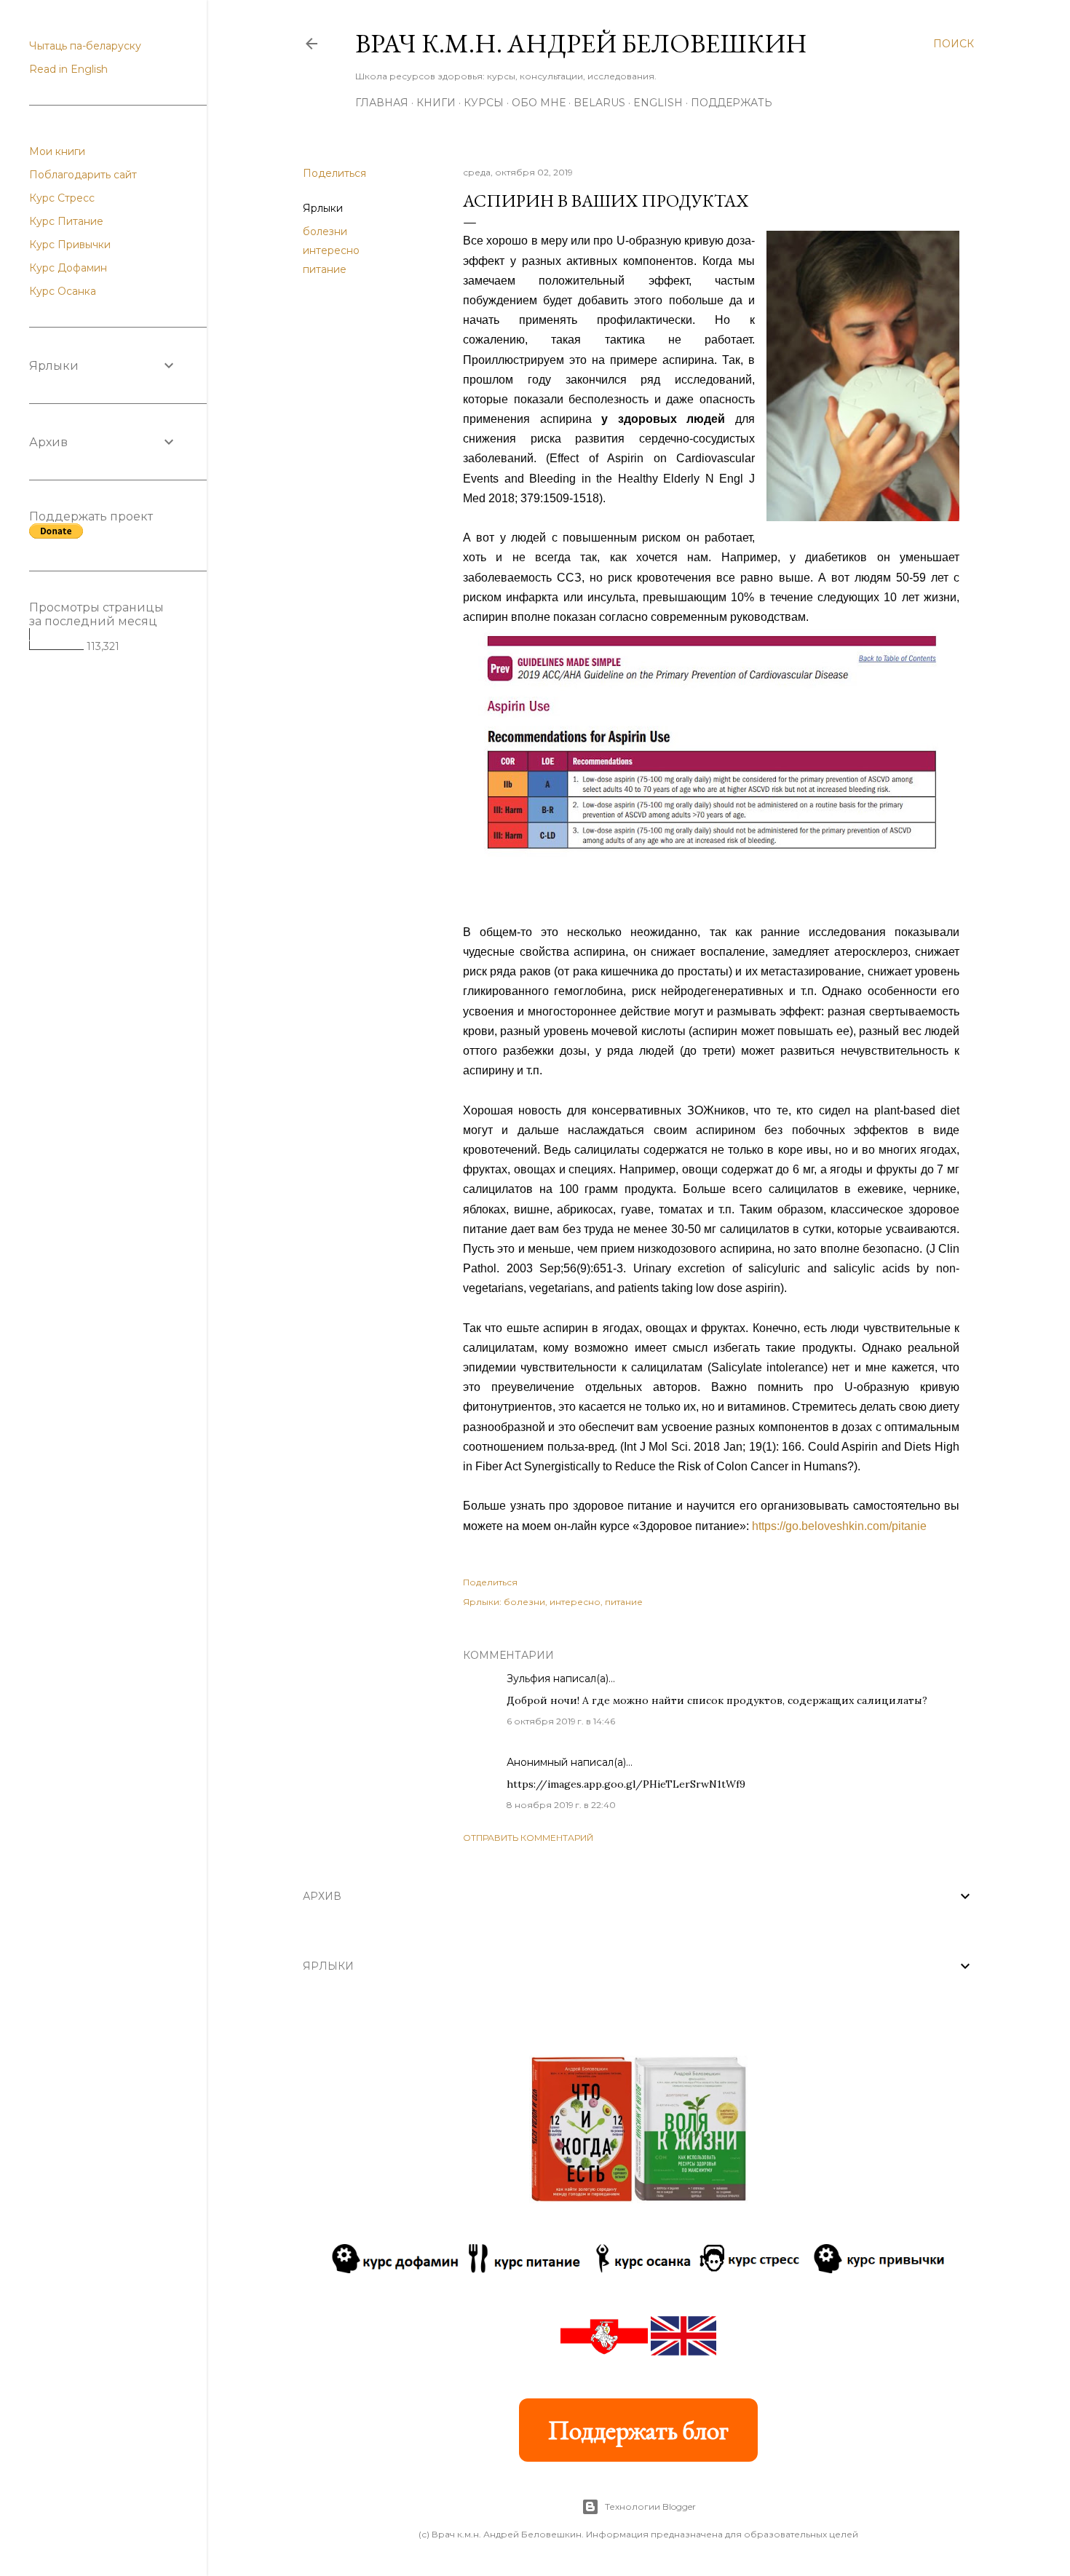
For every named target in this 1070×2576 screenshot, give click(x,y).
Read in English (68, 69)
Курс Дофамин (68, 268)
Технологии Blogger (650, 2506)
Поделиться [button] (334, 173)
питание (325, 269)
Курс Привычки (70, 245)
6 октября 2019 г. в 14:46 (561, 1721)
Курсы (484, 103)
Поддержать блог (638, 2430)
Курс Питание (66, 221)
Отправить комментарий (528, 1838)
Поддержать (732, 103)
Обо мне (539, 103)
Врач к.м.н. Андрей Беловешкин (581, 43)
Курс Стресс (62, 198)
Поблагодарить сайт (83, 175)
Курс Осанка (63, 291)
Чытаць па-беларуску (85, 46)
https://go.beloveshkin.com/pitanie (839, 1526)
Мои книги (57, 151)
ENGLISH (658, 103)
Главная (382, 103)
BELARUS (599, 103)
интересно (331, 250)
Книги (436, 103)
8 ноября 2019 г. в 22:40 (561, 1805)
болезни (325, 231)
